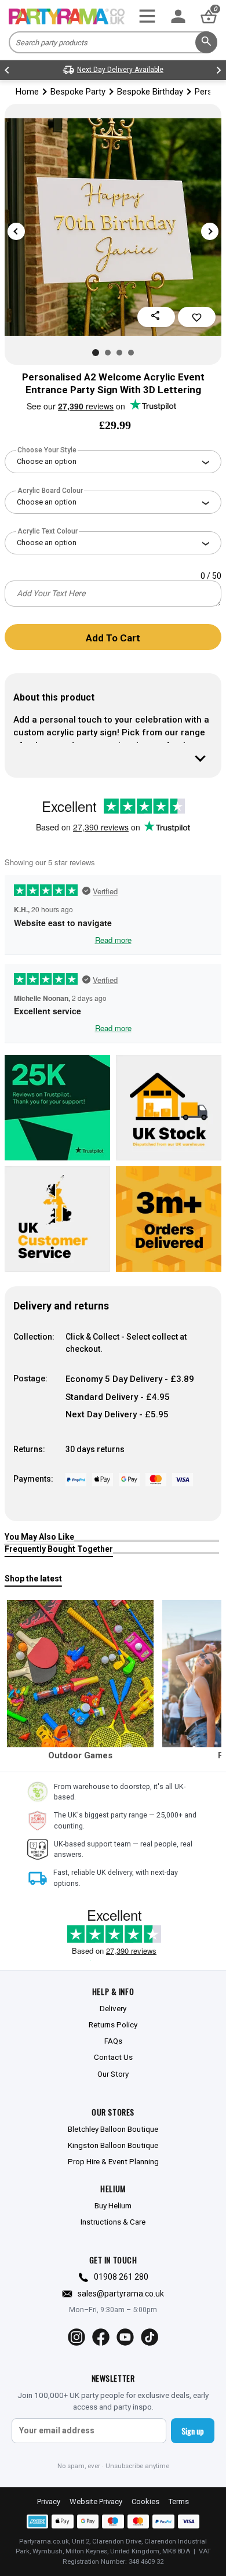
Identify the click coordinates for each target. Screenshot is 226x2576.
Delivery (113, 2008)
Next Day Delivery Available (120, 70)
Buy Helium (113, 2205)
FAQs (113, 2041)
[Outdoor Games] (81, 1674)
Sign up (193, 2431)
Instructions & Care (113, 2222)
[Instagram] (76, 2337)
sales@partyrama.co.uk (121, 2294)
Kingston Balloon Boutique (113, 2145)
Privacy (49, 2501)
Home (27, 92)
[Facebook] (101, 2337)
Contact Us (113, 2057)
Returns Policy (113, 2024)
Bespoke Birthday (150, 92)
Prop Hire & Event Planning (113, 2161)
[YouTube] (125, 2337)
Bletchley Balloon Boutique (113, 2129)
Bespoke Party (78, 92)
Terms (179, 2501)
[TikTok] (150, 2337)
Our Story (113, 2074)
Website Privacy (96, 2501)
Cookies (145, 2501)
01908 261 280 (121, 2277)
